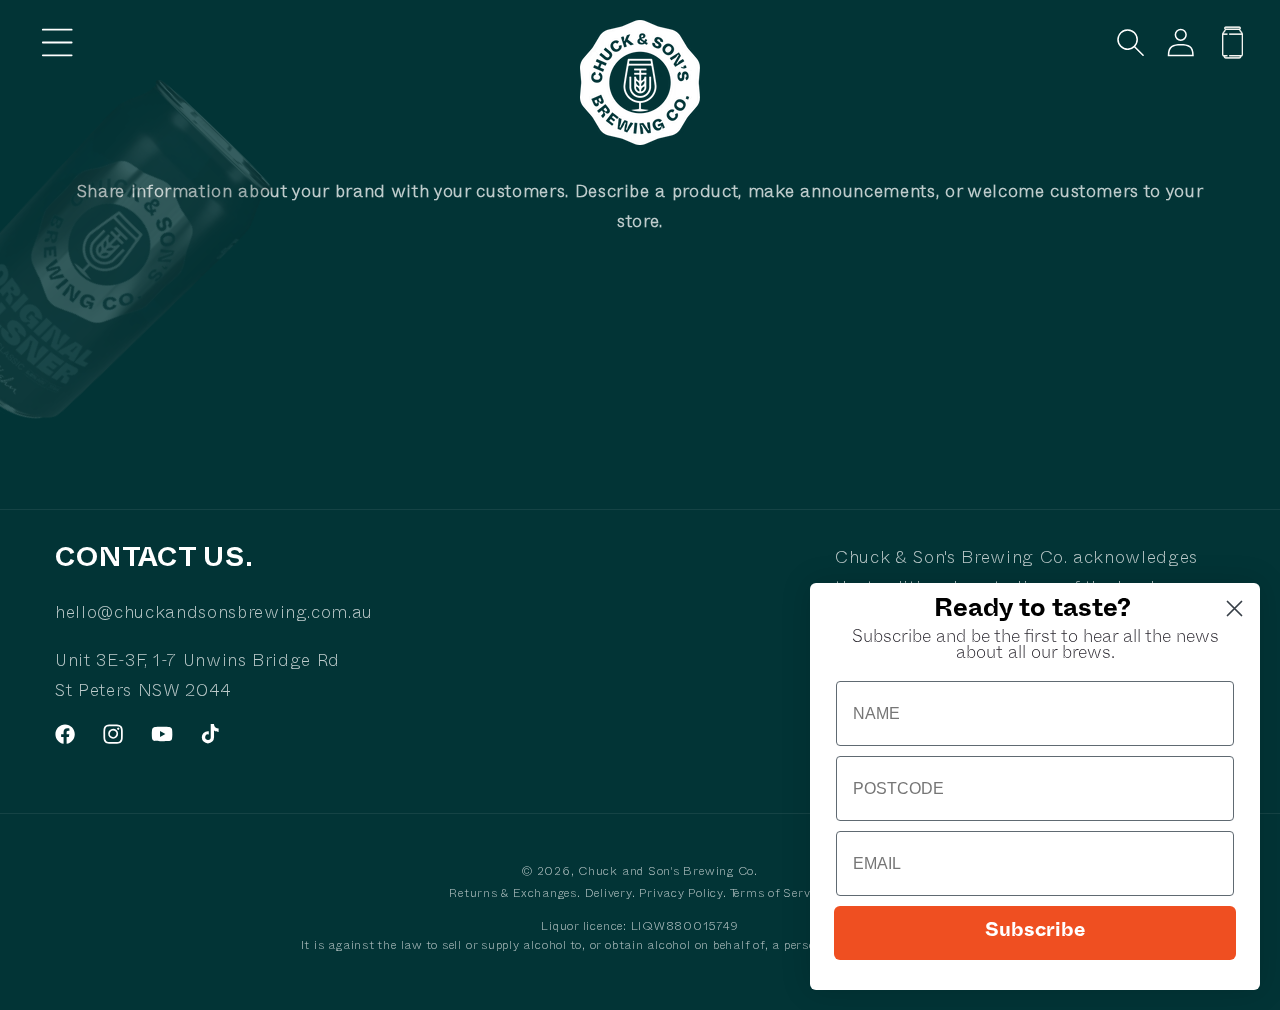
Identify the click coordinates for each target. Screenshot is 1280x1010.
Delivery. (612, 895)
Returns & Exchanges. (514, 895)
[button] (58, 43)
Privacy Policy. (683, 895)
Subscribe (1035, 933)
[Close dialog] (1234, 608)
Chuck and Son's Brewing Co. (668, 873)
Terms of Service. (780, 895)
